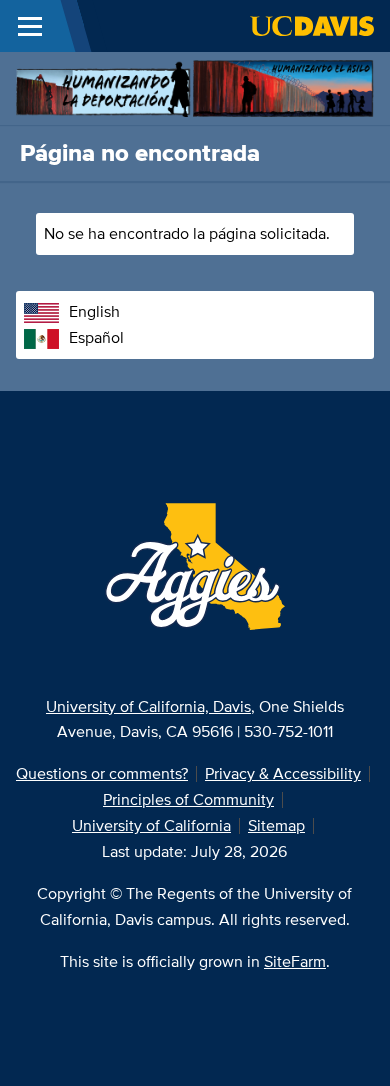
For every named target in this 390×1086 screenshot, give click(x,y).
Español (96, 337)
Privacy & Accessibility (283, 773)
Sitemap (276, 825)
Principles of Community (188, 799)
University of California (151, 825)
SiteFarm (295, 961)
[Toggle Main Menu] (30, 26)
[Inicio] (195, 86)
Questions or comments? (102, 773)
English (94, 311)
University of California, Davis (148, 706)
